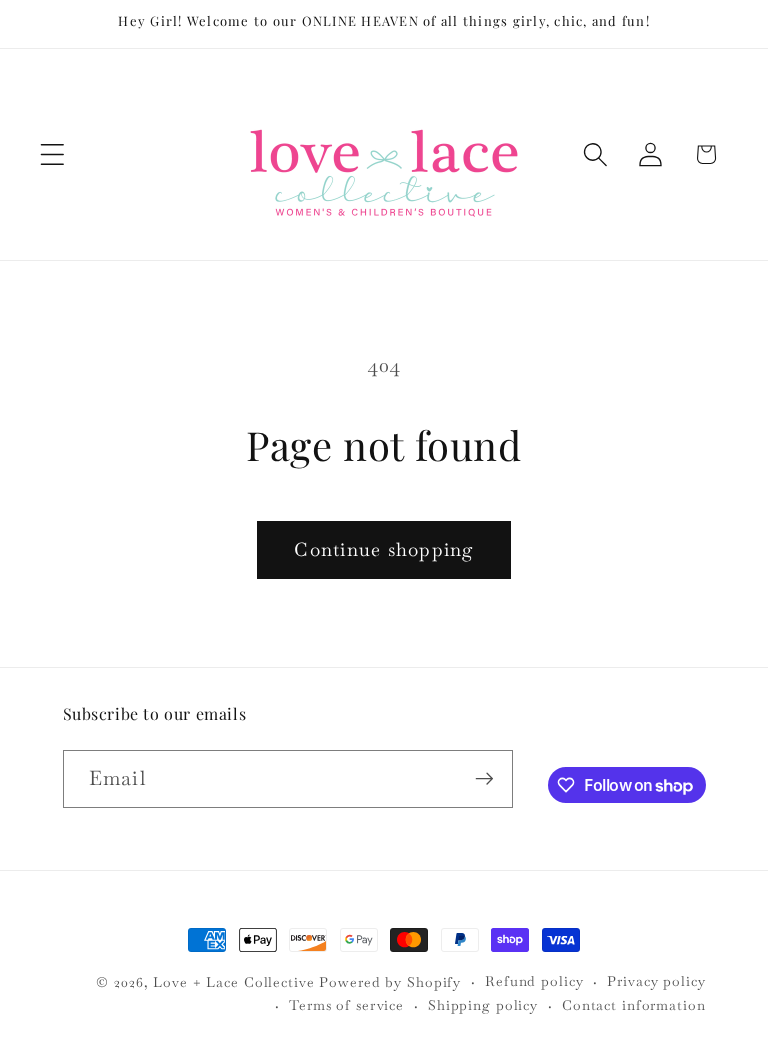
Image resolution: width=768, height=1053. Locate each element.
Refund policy (534, 981)
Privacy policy (656, 981)
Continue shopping (383, 549)
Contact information (634, 1005)
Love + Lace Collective (233, 982)
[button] (52, 154)
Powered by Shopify (390, 982)
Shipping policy (483, 1005)
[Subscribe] (484, 779)
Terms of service (346, 1005)
